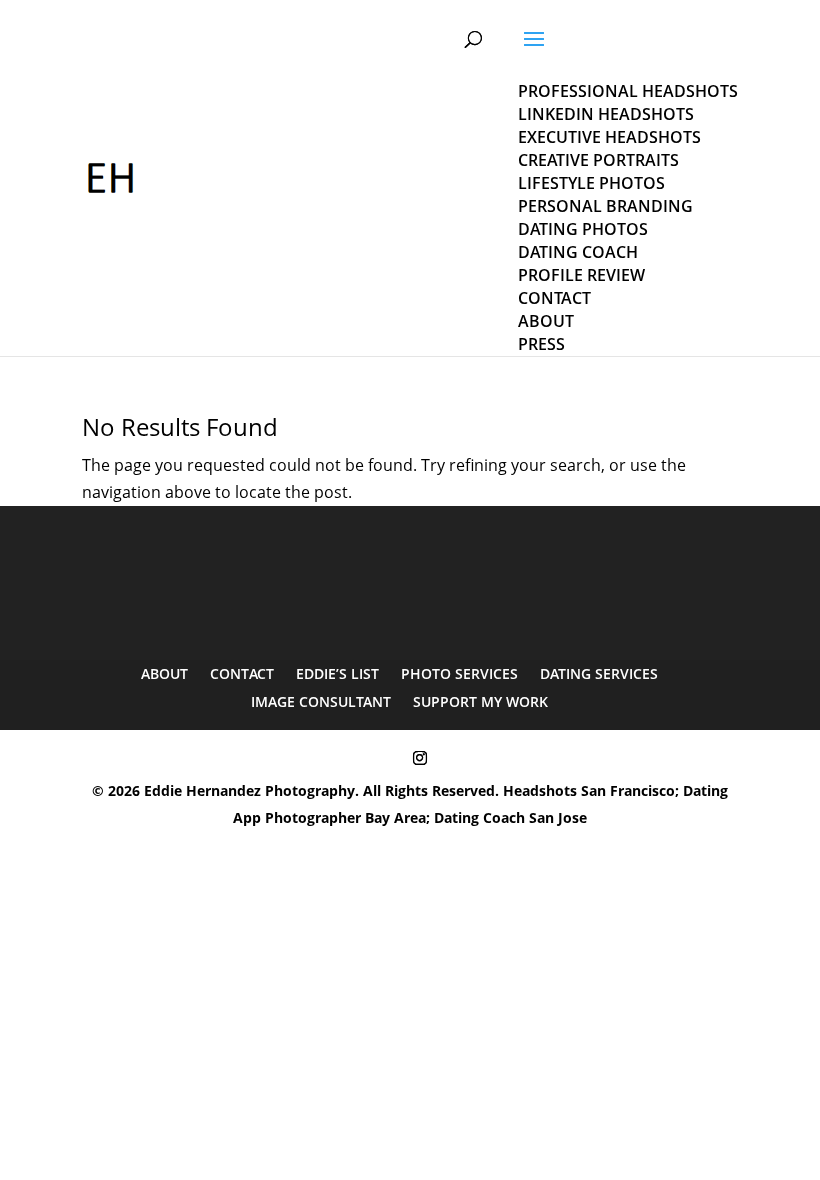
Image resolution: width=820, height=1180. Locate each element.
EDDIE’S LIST (337, 673)
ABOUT (164, 673)
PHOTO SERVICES (459, 673)
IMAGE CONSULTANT (321, 701)
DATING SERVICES (599, 673)
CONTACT (242, 673)
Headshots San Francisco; (593, 790)
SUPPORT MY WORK (480, 701)
